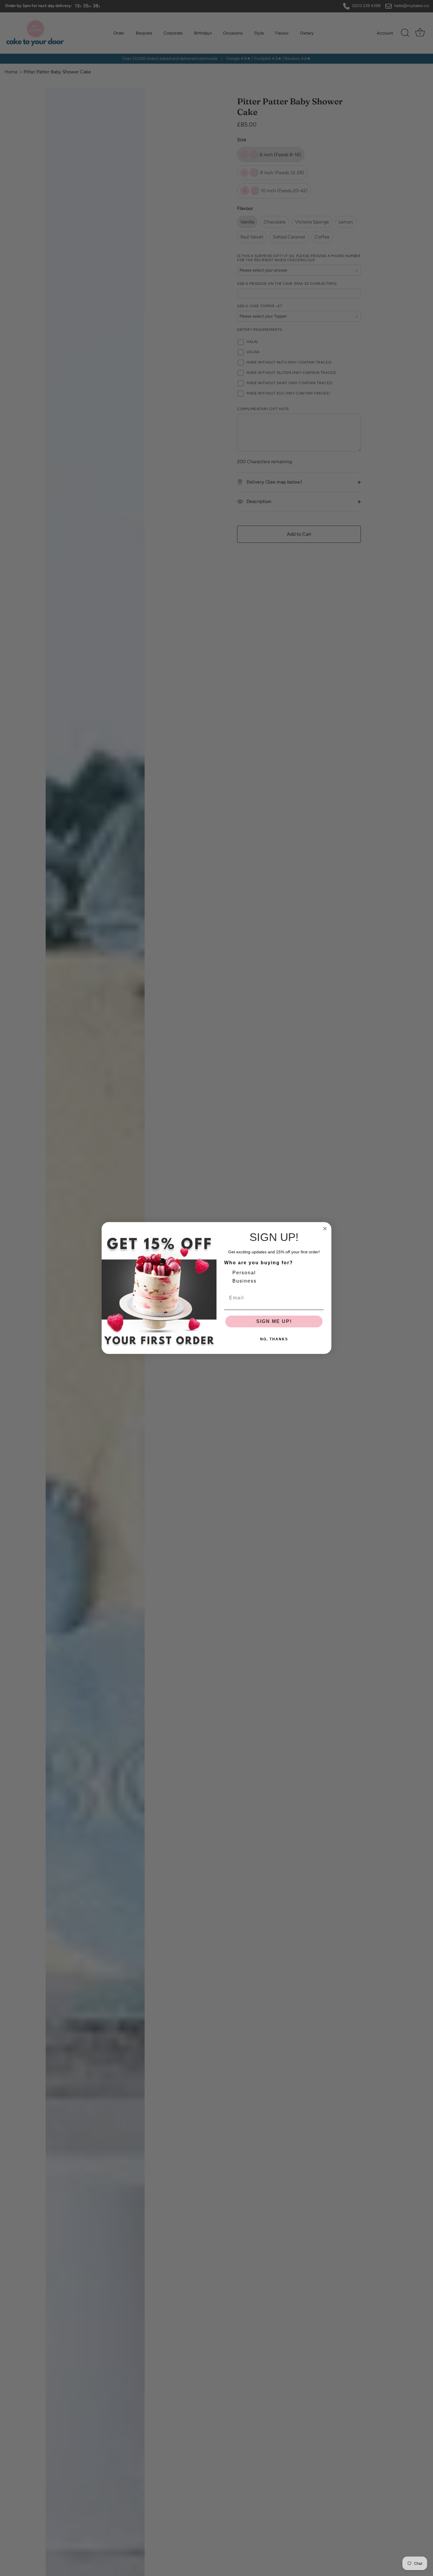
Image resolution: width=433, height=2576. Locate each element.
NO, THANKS (274, 1339)
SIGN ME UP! (274, 1321)
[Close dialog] (325, 1229)
